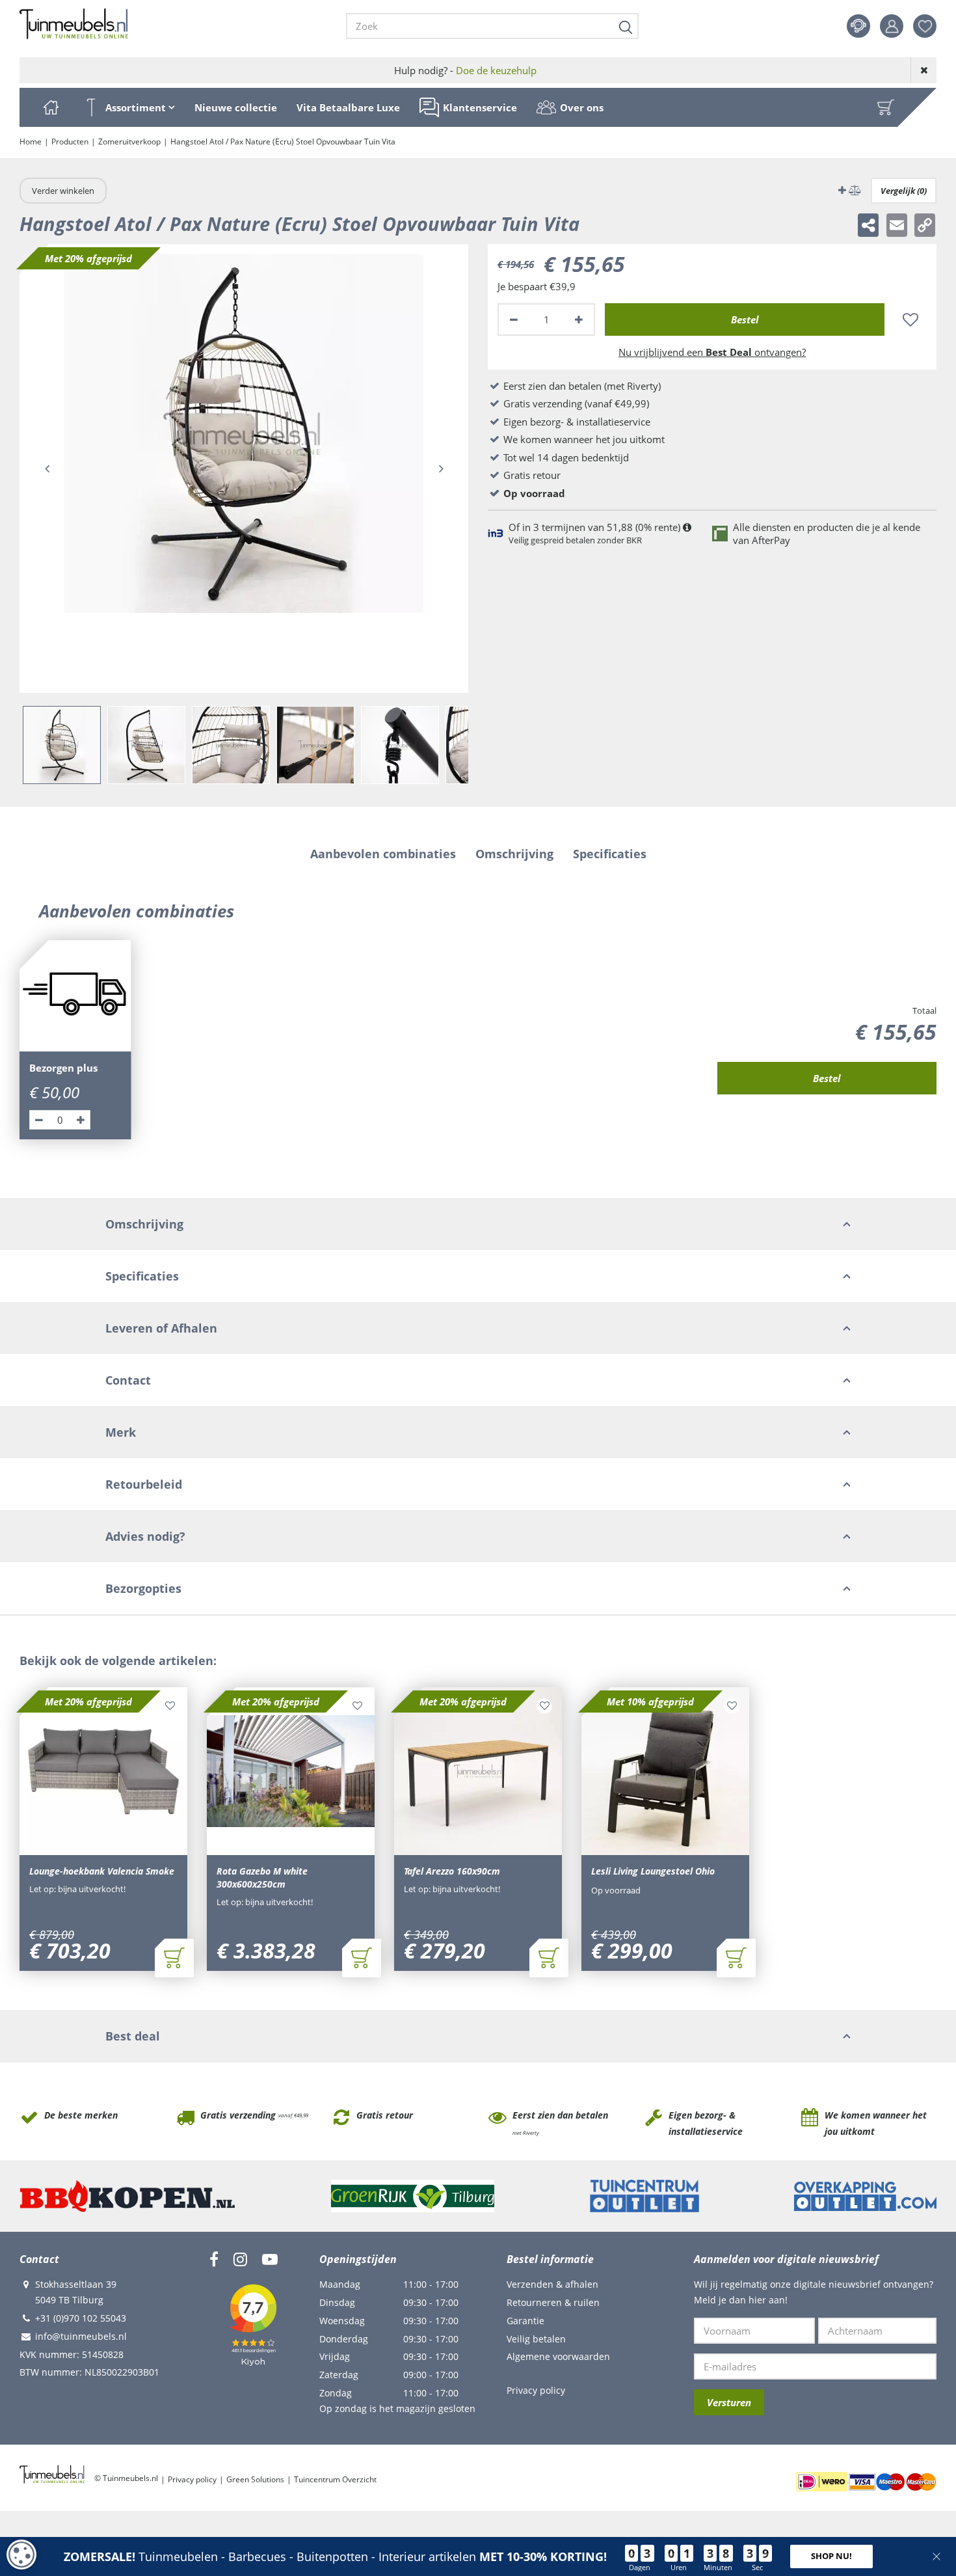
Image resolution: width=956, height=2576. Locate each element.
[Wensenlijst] (925, 26)
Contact (858, 26)
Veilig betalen (536, 2339)
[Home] (51, 107)
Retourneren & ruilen (553, 2302)
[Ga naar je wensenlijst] (930, 26)
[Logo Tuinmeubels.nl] (74, 24)
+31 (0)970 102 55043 (81, 2318)
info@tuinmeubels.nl (81, 2336)
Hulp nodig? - (465, 70)
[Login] (892, 26)
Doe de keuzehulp (496, 70)
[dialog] (21, 2555)
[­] (214, 2259)
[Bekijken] (886, 107)
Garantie (525, 2321)
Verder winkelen (63, 191)
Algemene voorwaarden (558, 2356)
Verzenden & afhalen (552, 2284)
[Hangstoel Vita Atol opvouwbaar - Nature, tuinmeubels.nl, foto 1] (244, 468)
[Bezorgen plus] (75, 996)
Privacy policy (536, 2390)
